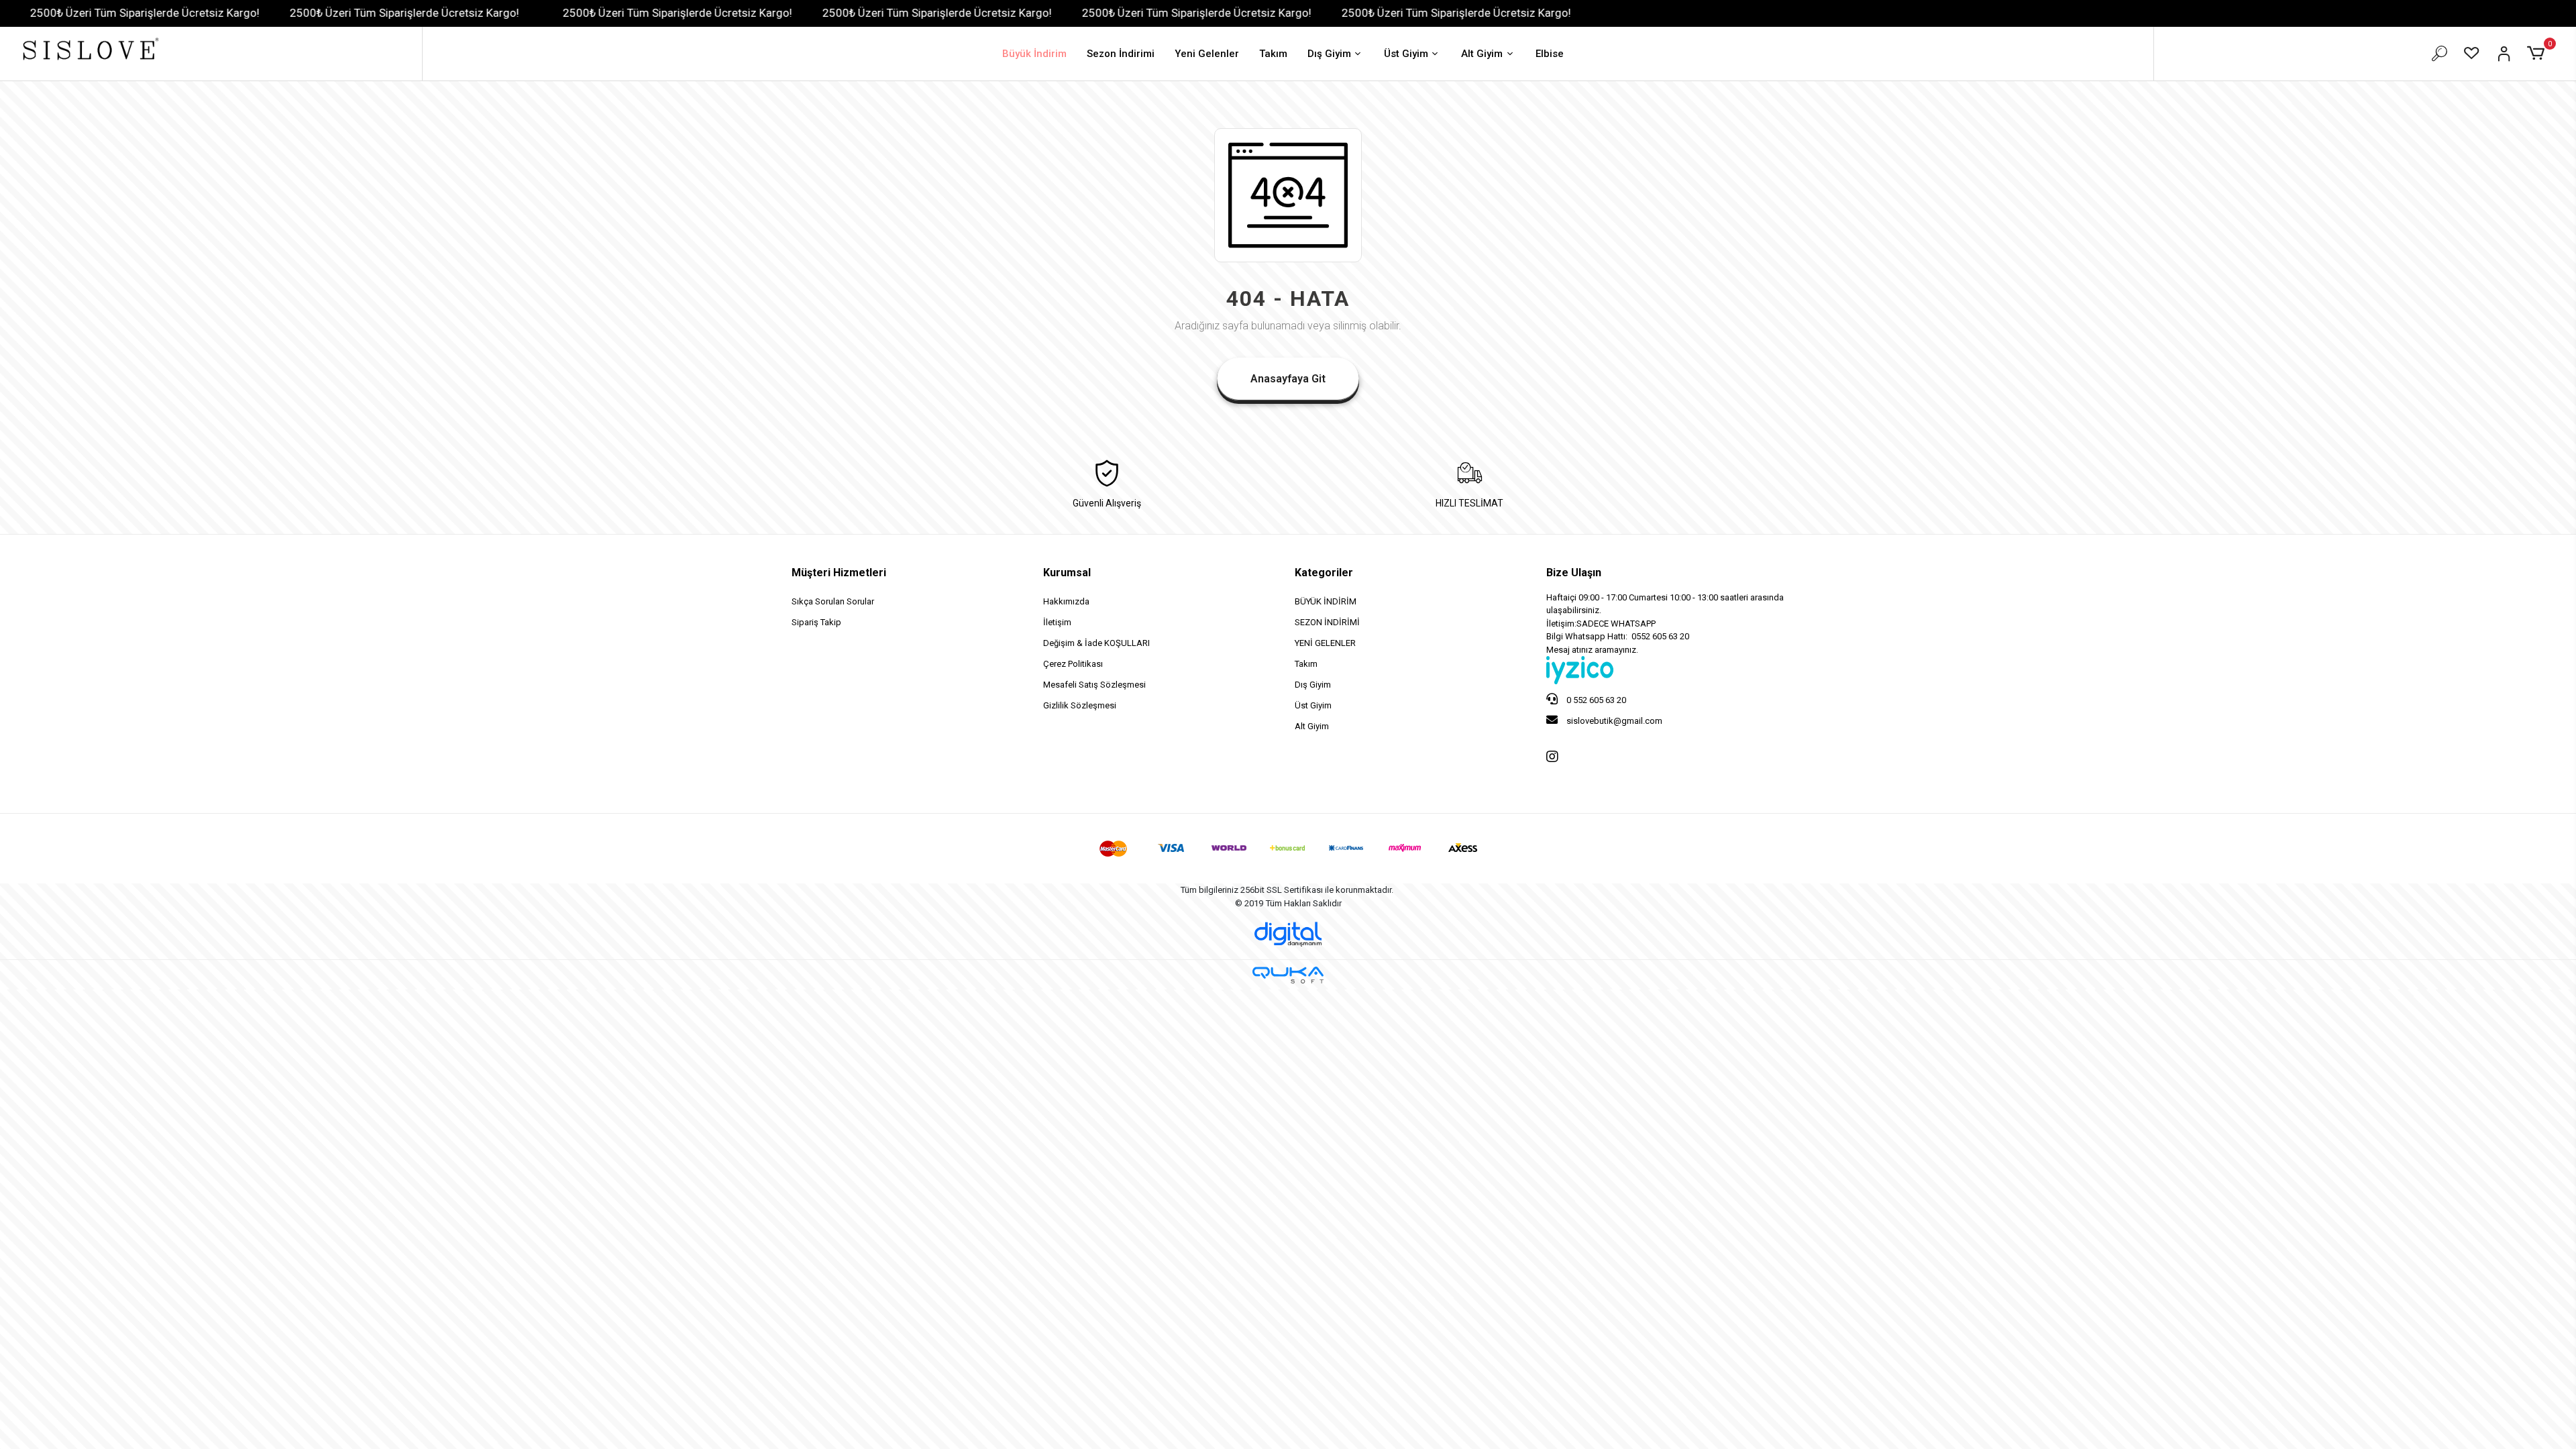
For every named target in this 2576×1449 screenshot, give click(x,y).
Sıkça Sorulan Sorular (833, 601)
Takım (1273, 54)
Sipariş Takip (816, 622)
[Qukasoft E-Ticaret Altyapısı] (1288, 975)
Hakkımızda (1066, 601)
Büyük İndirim (1034, 54)
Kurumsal (1067, 573)
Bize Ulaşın (1574, 573)
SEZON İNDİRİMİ (1327, 622)
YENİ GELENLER (1325, 643)
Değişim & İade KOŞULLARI (1096, 643)
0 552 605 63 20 (1595, 700)
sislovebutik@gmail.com (1613, 721)
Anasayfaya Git (1288, 379)
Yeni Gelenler (1207, 54)
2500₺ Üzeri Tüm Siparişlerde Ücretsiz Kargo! (303, 13)
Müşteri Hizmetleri (839, 573)
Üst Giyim (1406, 54)
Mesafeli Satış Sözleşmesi (1094, 685)
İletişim (1057, 622)
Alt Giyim (1482, 54)
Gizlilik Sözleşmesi (1080, 705)
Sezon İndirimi (1121, 54)
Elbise (1550, 54)
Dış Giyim (1329, 54)
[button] (2538, 54)
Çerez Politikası (1073, 664)
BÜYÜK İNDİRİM (1326, 601)
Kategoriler (1324, 573)
